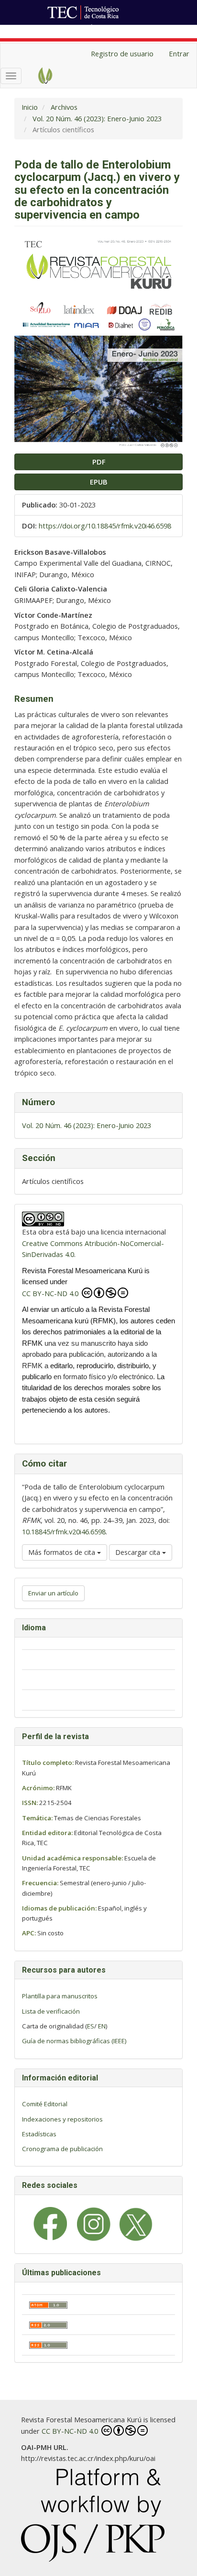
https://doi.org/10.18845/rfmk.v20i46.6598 (105, 526)
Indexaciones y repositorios (62, 2119)
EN (102, 2026)
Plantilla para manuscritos (60, 1996)
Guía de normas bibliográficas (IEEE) (74, 2041)
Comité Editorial (45, 2104)
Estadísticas (39, 2134)
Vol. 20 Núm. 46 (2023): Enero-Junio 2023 (97, 118)
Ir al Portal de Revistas (128, 30)
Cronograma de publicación (62, 2149)
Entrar (179, 53)
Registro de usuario (122, 53)
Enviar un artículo (53, 1593)
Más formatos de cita (63, 1552)
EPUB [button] (99, 482)
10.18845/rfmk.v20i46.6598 (64, 1531)
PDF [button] (99, 462)
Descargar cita (139, 1552)
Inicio (30, 107)
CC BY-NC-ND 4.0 (51, 1293)
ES (91, 2026)
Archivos (64, 107)
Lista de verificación (51, 2011)
